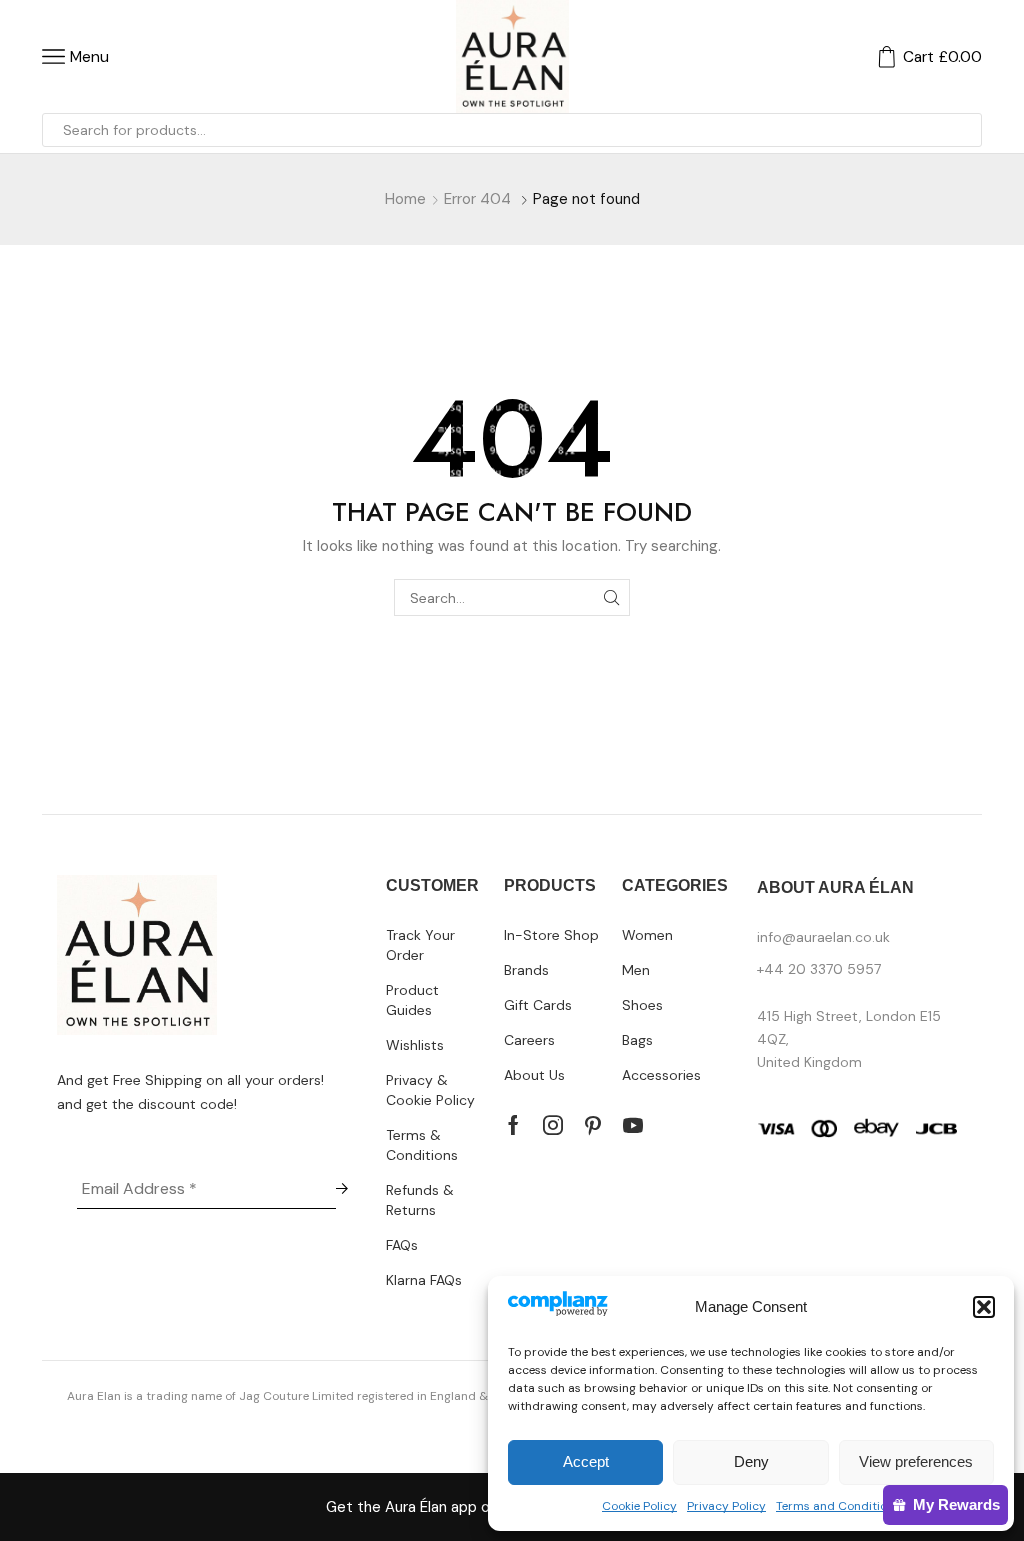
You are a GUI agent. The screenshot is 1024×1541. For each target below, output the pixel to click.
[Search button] (965, 130)
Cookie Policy (639, 1506)
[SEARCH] (611, 597)
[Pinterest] (593, 1125)
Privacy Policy (726, 1506)
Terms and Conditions (838, 1506)
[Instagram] (553, 1125)
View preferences (916, 1461)
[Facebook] (513, 1125)
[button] (984, 1307)
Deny (751, 1461)
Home (405, 199)
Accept (586, 1461)
